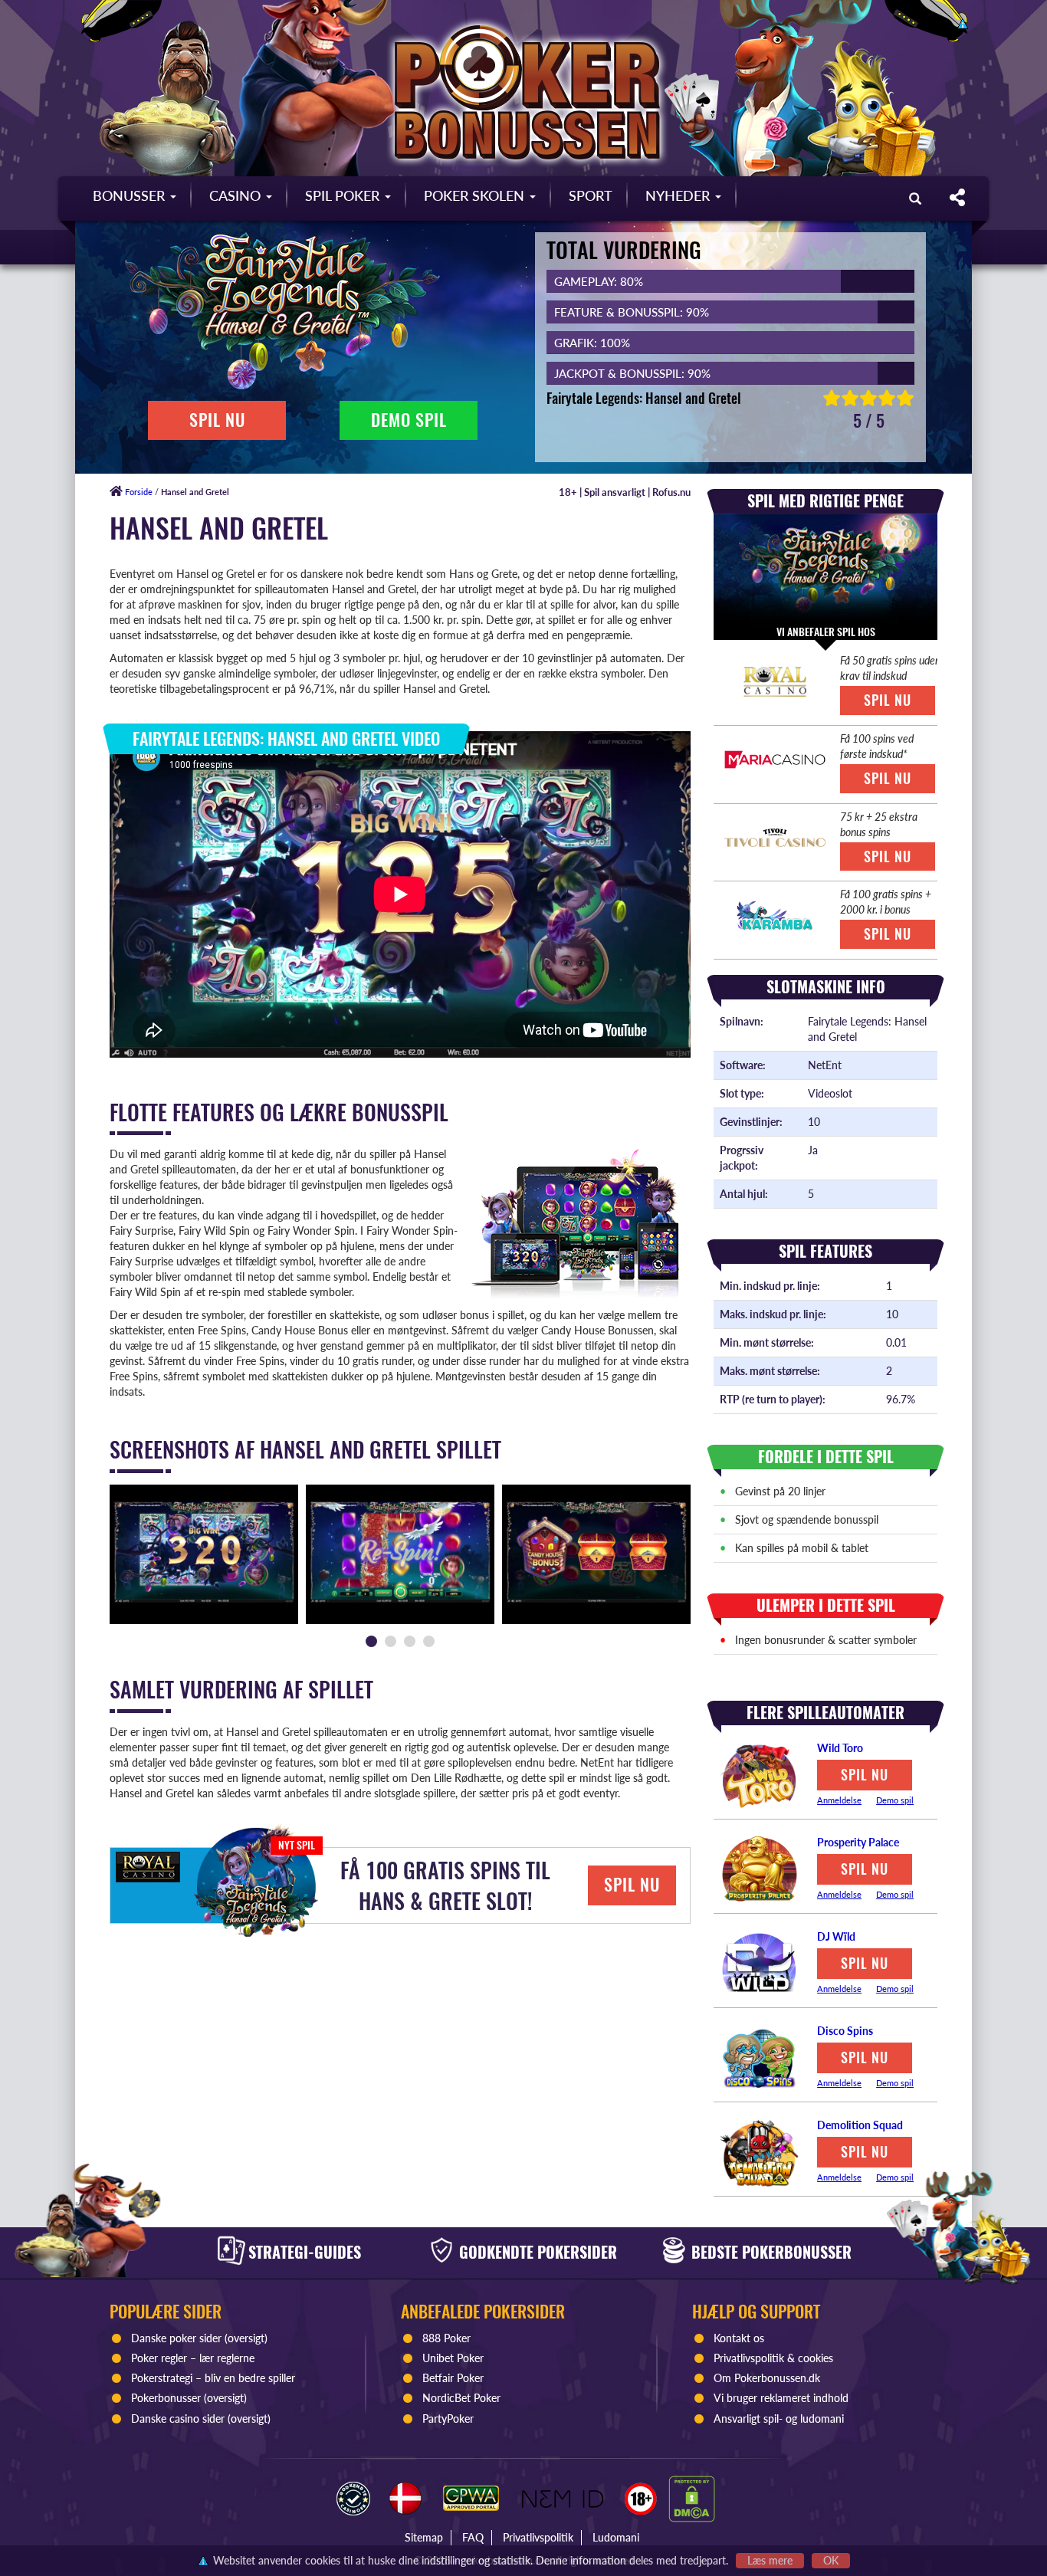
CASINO (237, 195)
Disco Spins (845, 2031)
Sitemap (424, 2537)
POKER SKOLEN (476, 195)
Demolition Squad (860, 2125)
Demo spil (895, 1800)
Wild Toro (840, 1748)
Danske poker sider (176, 2338)
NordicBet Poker (461, 2398)
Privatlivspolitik (538, 2537)
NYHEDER (679, 195)
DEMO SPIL (409, 420)
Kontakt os (739, 2338)
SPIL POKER (344, 195)
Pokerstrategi (162, 2378)
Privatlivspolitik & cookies (773, 2358)
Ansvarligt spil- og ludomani (779, 2418)
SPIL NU (217, 420)
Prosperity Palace (858, 1842)
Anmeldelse (839, 1800)
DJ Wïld (836, 1936)
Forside (138, 492)
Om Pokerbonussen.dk (767, 2378)
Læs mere (770, 2560)
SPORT (591, 195)
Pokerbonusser (166, 2398)
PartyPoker (450, 2418)
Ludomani (616, 2537)
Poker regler (159, 2358)
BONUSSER (131, 195)
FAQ (473, 2537)
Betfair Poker (453, 2378)
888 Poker (446, 2338)
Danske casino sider (178, 2418)
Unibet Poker (453, 2358)
